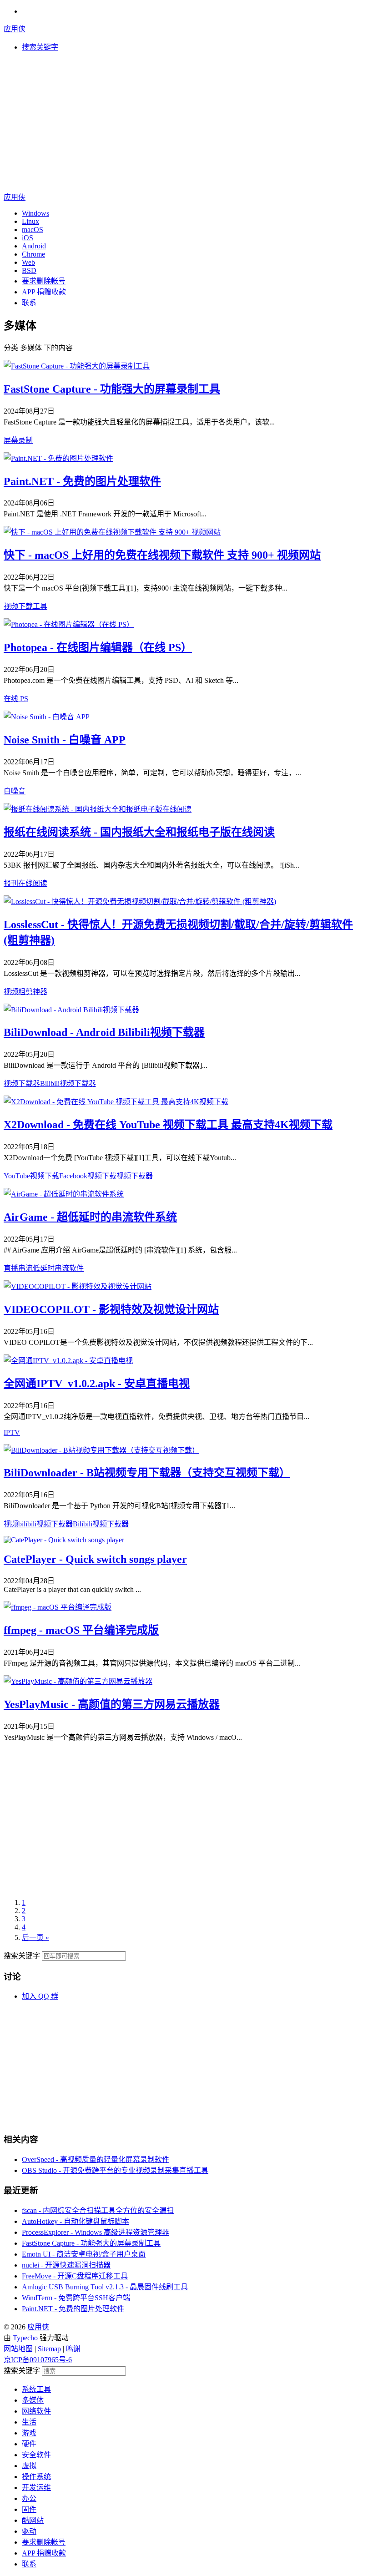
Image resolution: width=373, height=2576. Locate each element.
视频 (11, 1524)
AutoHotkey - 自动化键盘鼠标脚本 (76, 2221)
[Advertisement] (186, 123)
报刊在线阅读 (25, 883)
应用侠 (15, 29)
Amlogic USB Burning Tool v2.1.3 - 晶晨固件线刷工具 (105, 2287)
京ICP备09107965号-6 (38, 2360)
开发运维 (36, 2488)
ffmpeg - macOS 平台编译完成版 (81, 1630)
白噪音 (15, 791)
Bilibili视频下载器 (68, 1083)
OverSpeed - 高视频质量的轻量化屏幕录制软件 (96, 2159)
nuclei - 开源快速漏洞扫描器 (66, 2265)
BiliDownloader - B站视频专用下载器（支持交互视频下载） (147, 1473)
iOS (28, 238)
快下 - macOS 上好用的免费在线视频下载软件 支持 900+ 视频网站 (162, 555)
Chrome (33, 254)
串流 (25, 1268)
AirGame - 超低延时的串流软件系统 (90, 1217)
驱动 (29, 2531)
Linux (30, 221)
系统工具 (36, 2389)
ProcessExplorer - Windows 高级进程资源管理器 (96, 2232)
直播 (11, 1268)
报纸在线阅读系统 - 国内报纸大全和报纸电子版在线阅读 (139, 832)
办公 (29, 2498)
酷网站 (33, 2520)
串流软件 (69, 1268)
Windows (35, 213)
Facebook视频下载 (88, 1176)
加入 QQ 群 (40, 1996)
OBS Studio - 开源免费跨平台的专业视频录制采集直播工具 (115, 2170)
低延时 (44, 1268)
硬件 (29, 2444)
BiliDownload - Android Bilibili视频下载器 (104, 1032)
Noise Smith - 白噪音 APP (65, 740)
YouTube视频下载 (31, 1176)
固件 (29, 2509)
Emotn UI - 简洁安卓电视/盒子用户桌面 (84, 2254)
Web (28, 262)
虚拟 (29, 2466)
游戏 (29, 2433)
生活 (29, 2422)
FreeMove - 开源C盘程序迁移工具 (75, 2276)
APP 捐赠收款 (44, 292)
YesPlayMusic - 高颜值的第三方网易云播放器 (112, 1704)
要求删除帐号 (44, 281)
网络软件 (36, 2411)
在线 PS (16, 699)
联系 (29, 303)
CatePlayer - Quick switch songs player (95, 1559)
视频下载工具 (25, 606)
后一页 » (35, 1937)
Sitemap (49, 2349)
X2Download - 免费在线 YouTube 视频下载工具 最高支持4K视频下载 (168, 1125)
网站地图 (18, 2349)
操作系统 (36, 2477)
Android (34, 246)
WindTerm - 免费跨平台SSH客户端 (76, 2298)
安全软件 (36, 2455)
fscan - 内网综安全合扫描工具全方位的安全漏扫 (98, 2210)
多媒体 (33, 2400)
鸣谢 (73, 2349)
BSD (29, 270)
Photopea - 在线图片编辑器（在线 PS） (98, 647)
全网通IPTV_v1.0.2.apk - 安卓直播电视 (97, 1384)
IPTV (12, 1432)
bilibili (27, 1524)
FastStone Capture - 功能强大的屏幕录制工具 (112, 389)
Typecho (25, 2338)
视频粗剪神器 (25, 992)
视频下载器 (22, 1083)
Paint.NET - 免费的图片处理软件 (82, 481)
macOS (33, 230)
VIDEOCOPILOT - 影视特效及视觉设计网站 (111, 1309)
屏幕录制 (18, 440)
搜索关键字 (22, 1956)
